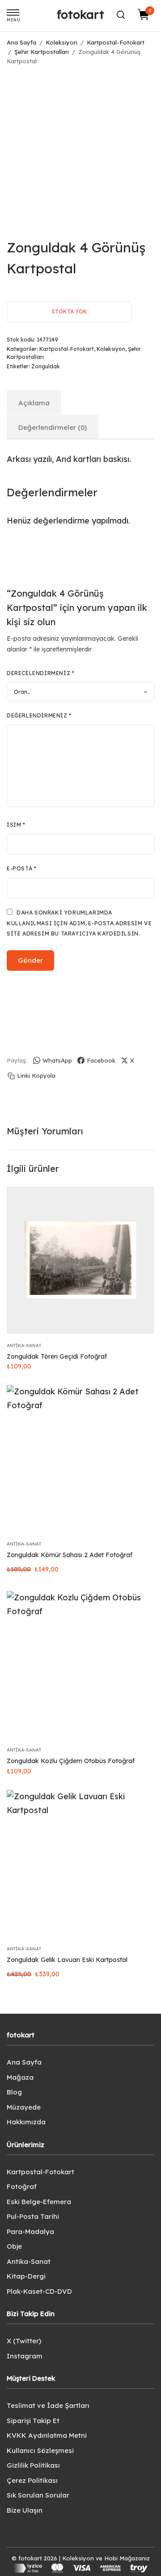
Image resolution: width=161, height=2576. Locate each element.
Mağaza (20, 2077)
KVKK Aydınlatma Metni (47, 2435)
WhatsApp (57, 1060)
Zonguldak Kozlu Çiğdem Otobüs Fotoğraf (71, 1761)
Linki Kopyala (36, 1076)
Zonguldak (46, 366)
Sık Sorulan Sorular (38, 2495)
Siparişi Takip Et (33, 2421)
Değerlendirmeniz (39, 715)
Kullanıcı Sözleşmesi (40, 2450)
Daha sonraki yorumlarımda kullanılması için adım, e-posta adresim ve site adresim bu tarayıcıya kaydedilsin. (79, 923)
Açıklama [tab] (34, 403)
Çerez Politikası (32, 2480)
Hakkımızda (26, 2122)
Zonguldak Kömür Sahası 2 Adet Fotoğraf (70, 1555)
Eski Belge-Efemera (39, 2202)
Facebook (101, 1060)
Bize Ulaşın (25, 2510)
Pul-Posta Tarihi (33, 2216)
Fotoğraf (22, 2187)
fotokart (80, 14)
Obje (14, 2246)
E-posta (21, 868)
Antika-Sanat (24, 1346)
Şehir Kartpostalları (42, 52)
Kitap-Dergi (26, 2276)
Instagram (25, 2356)
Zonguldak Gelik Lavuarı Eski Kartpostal (67, 1960)
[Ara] (121, 15)
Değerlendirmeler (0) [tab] (53, 427)
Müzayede (24, 2107)
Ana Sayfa (21, 42)
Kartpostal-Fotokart (116, 42)
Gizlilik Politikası (33, 2465)
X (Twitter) (24, 2341)
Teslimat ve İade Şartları (48, 2405)
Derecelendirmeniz (40, 673)
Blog (14, 2092)
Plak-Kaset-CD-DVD (39, 2291)
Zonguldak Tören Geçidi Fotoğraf (57, 1356)
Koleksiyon (61, 42)
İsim (16, 825)
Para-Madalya (30, 2232)
